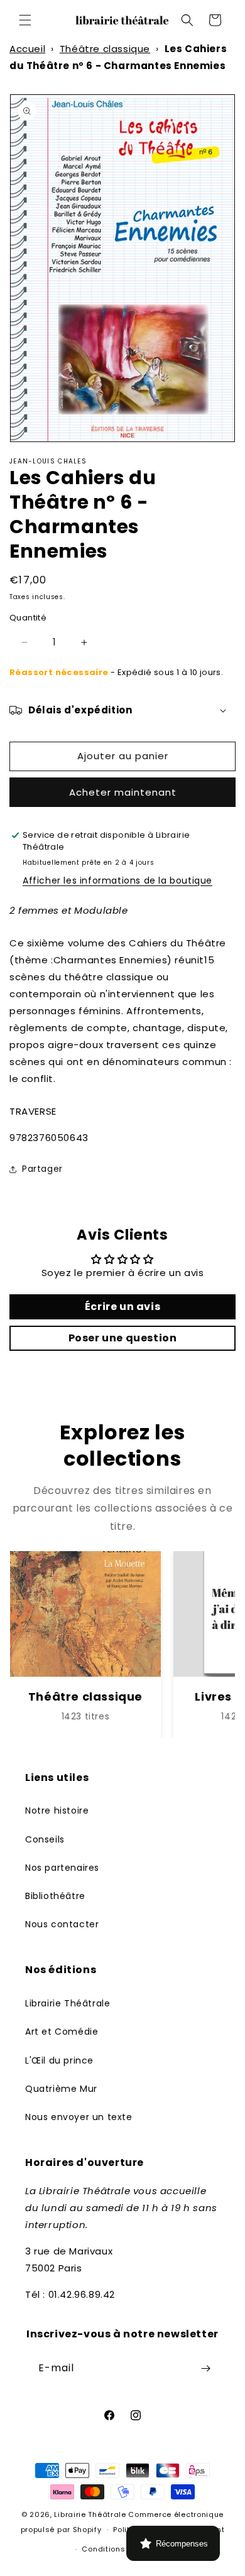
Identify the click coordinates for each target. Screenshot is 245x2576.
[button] (25, 20)
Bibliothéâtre (55, 1896)
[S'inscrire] (205, 2368)
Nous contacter (62, 1924)
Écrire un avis (122, 1307)
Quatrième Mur (61, 2089)
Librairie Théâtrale (68, 2003)
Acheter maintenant (123, 792)
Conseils (45, 1839)
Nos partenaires (62, 1868)
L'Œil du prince (59, 2060)
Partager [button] (42, 1169)
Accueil (27, 49)
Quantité (28, 618)
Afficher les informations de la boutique (117, 880)
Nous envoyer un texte (79, 2117)
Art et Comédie (62, 2032)
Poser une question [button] (123, 1338)
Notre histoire (57, 1810)
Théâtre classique (105, 49)
